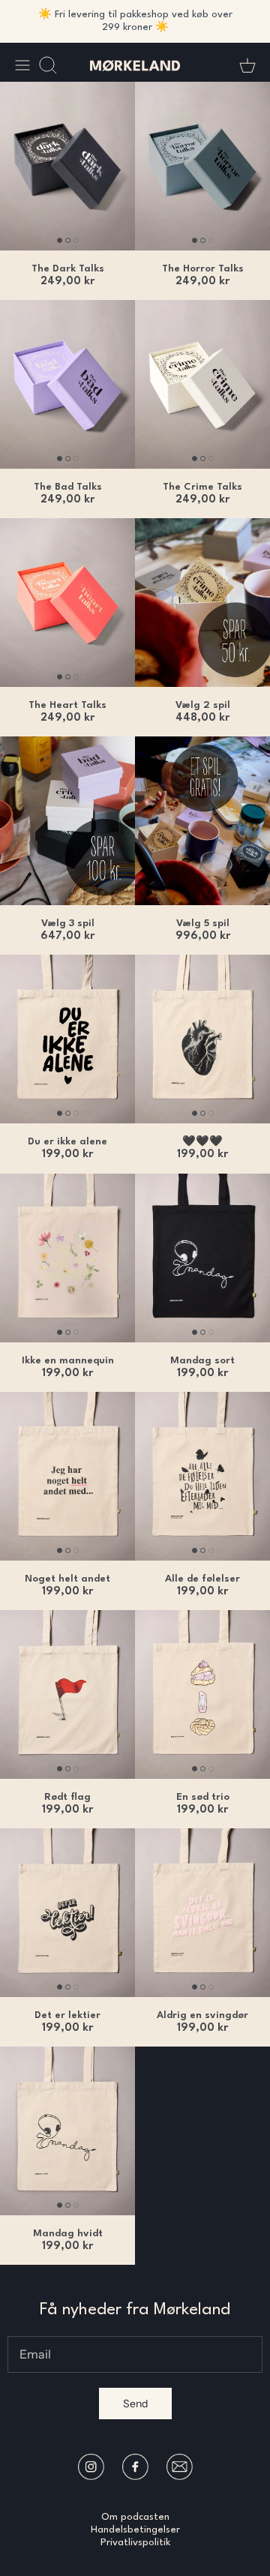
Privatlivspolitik (135, 2543)
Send (135, 2404)
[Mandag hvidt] (67, 2131)
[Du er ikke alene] (67, 1039)
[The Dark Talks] (67, 166)
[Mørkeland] (135, 65)
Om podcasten (135, 2517)
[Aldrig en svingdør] (202, 1913)
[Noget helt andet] (67, 1476)
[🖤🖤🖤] (202, 1039)
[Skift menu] (22, 65)
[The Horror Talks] (202, 166)
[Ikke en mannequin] (67, 1258)
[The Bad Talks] (67, 384)
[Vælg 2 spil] (202, 603)
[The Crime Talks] (202, 384)
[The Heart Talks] (67, 603)
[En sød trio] (202, 1694)
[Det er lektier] (67, 1913)
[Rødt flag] (67, 1694)
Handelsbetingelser (135, 2530)
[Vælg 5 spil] (202, 821)
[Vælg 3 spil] (67, 821)
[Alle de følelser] (202, 1476)
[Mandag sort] (202, 1258)
